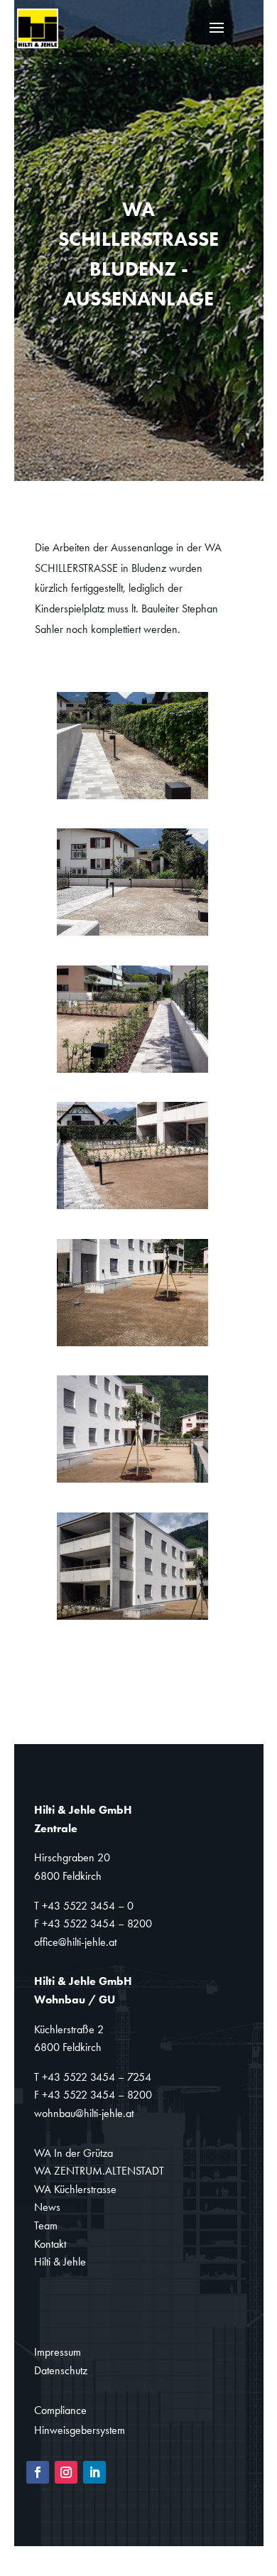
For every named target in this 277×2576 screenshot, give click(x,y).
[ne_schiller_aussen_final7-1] (132, 1619)
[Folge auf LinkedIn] (94, 2472)
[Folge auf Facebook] (38, 2472)
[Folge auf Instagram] (66, 2472)
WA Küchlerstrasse (75, 2189)
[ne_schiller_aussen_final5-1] (132, 1346)
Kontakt (50, 2244)
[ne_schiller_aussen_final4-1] (132, 1209)
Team (46, 2225)
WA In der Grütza (74, 2153)
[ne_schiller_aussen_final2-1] (132, 935)
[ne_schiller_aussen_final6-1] (132, 1482)
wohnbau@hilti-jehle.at (84, 2113)
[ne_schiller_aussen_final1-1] (132, 799)
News (47, 2207)
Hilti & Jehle (60, 2262)
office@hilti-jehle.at (75, 1942)
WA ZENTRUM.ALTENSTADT (99, 2171)
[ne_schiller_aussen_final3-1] (132, 1072)
